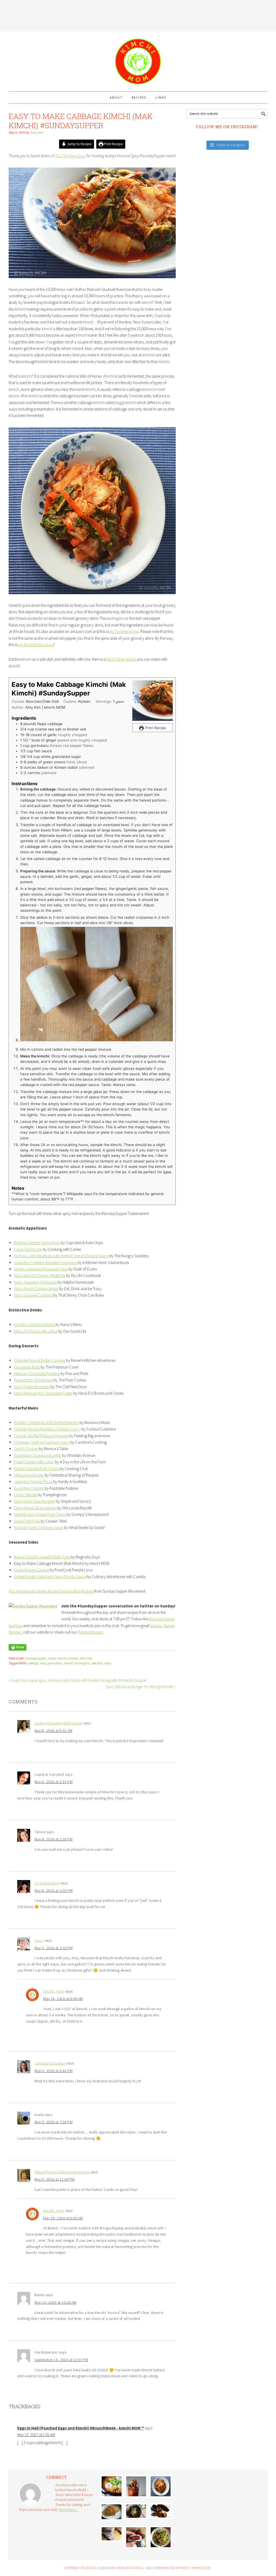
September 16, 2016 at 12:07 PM (61, 2360)
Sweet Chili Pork (27, 1521)
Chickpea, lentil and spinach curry (42, 1442)
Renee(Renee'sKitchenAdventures (62, 2172)
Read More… (69, 2509)
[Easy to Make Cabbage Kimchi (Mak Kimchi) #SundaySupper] (161, 2486)
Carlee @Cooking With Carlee (59, 1723)
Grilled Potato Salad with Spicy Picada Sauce (50, 1577)
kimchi (62, 1658)
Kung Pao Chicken (29, 1488)
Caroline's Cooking (50, 2063)
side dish (97, 1663)
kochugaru (82, 1663)
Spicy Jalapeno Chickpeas (35, 1282)
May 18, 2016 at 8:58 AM (63, 1999)
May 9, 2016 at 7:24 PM (54, 2122)
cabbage (33, 1663)
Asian (52, 1658)
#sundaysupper (36, 1658)
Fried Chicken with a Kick (34, 1462)
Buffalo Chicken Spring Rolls (37, 1243)
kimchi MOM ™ (138, 59)
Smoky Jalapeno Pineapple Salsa (41, 1269)
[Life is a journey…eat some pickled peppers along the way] (161, 2511)
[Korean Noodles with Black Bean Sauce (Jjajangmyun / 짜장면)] (136, 2511)
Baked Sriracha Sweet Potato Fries (42, 1557)
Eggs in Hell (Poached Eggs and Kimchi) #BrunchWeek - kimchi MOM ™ (81, 2428)
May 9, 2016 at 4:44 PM (54, 2071)
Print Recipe (113, 144)
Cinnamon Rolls (27, 1367)
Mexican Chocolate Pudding (37, 1374)
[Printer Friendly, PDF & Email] (18, 1647)
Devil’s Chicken (26, 1449)
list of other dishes (121, 659)
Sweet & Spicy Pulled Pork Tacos (40, 1514)
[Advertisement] (138, 15)
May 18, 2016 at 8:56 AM (63, 2218)
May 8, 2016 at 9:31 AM (53, 1731)
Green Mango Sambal (32, 1570)
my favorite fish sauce (36, 645)
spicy (108, 1663)
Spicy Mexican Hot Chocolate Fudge (43, 1393)
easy (43, 1663)
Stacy (39, 1940)
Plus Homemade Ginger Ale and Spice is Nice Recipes (51, 1591)
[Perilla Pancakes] (112, 2512)
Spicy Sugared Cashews (33, 1295)
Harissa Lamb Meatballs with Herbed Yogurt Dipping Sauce (61, 1256)
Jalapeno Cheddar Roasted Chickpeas (45, 1263)
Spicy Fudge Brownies (32, 1387)
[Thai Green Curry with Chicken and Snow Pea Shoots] (161, 2537)
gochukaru (55, 1663)
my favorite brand (124, 631)
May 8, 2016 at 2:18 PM (54, 1839)
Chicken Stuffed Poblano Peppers (41, 1436)
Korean (73, 1658)
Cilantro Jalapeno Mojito (34, 1324)
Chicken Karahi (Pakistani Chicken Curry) (47, 1429)
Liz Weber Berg (47, 1883)
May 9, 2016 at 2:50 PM (54, 1948)
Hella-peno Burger (29, 1475)
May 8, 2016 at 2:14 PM (54, 1782)
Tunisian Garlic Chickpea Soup (39, 1528)
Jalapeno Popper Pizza (33, 1482)
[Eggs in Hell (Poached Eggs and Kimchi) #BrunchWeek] (112, 2486)
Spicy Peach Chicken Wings (36, 1289)
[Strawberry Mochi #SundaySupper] (136, 2537)
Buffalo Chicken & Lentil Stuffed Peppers (46, 1423)
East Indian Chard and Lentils (38, 1455)
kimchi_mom (54, 1991)
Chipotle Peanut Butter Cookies (40, 1360)
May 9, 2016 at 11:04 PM (55, 2179)
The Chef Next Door (70, 156)
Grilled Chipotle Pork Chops (37, 1469)
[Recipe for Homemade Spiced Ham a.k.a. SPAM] (112, 2534)
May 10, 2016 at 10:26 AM (55, 2302)
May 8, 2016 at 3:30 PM (54, 1891)
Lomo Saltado (26, 1495)
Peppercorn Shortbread (33, 1380)
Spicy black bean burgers (34, 1501)
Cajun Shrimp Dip (28, 1249)
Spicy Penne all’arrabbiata (35, 1508)
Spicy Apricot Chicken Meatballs (40, 1275)
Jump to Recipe (79, 144)
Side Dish (86, 1658)
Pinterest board (90, 1632)
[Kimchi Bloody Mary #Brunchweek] (136, 2486)
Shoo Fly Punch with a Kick (36, 1331)
